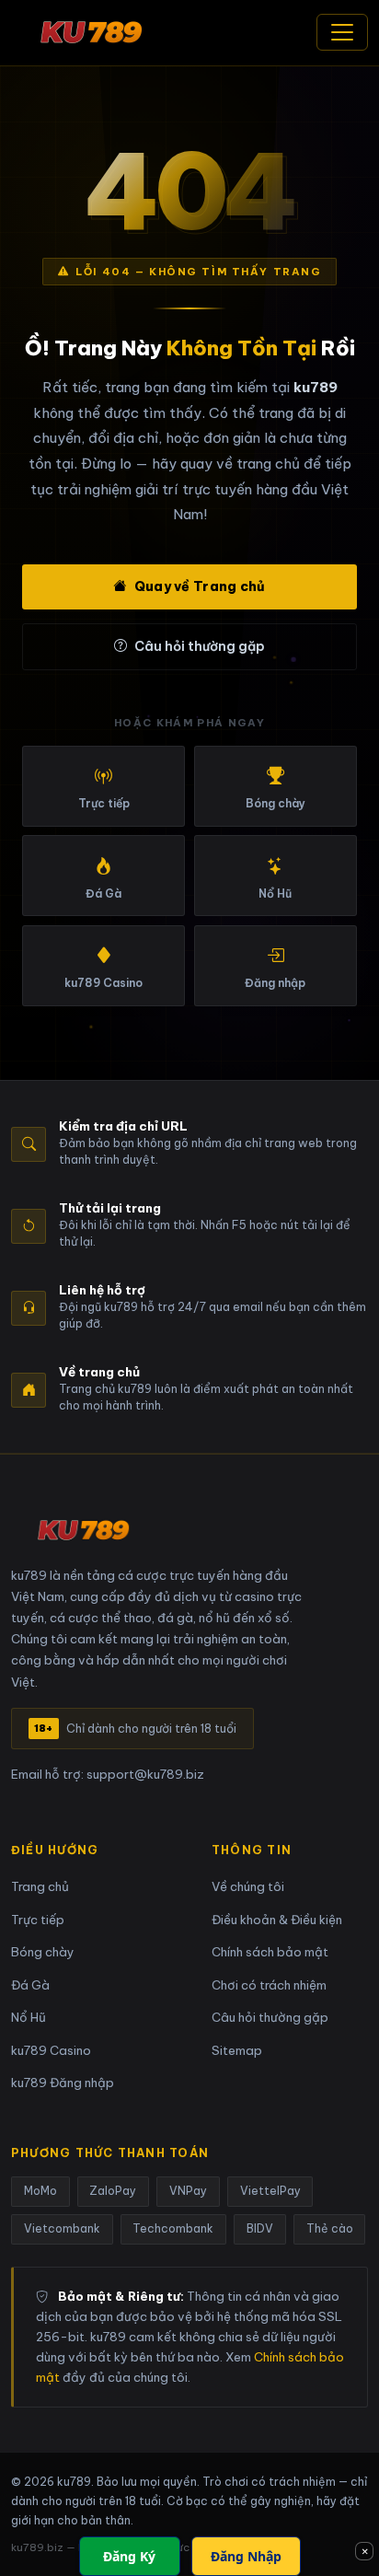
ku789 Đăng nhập (63, 2083)
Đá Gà (30, 1985)
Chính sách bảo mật (270, 1952)
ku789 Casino (51, 2051)
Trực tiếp (38, 1920)
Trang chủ (40, 1887)
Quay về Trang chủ (200, 586)
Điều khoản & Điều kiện (277, 1920)
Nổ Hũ (29, 2018)
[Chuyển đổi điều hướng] (342, 32)
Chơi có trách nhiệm (269, 1985)
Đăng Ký (129, 2556)
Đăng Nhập (246, 2556)
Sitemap (237, 2051)
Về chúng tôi (248, 1887)
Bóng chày (43, 1952)
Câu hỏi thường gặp (200, 646)
